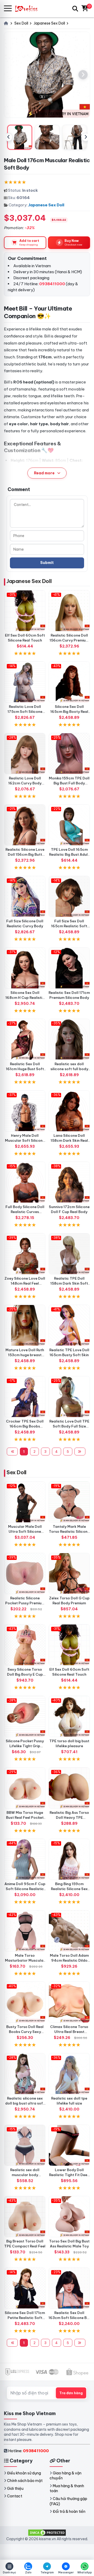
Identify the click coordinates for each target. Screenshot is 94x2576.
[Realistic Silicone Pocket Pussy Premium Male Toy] (25, 1573)
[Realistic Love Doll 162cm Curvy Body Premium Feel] (25, 754)
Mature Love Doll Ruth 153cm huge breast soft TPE (25, 1355)
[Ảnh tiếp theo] (83, 75)
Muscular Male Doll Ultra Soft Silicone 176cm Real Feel (25, 1531)
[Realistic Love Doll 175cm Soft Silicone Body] (25, 682)
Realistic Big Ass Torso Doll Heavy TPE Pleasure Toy (69, 1817)
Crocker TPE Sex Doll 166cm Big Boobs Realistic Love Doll (25, 1426)
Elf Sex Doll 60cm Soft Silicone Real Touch (25, 638)
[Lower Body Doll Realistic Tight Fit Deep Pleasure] (69, 2145)
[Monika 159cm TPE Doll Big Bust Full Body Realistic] (69, 754)
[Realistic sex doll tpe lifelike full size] (69, 2074)
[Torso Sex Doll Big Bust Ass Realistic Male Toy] (69, 2217)
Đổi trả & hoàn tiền (69, 2511)
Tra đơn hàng (71, 2393)
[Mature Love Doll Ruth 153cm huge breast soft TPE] (25, 1325)
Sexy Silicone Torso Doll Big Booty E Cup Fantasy (25, 1674)
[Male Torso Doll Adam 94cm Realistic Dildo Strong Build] (69, 1931)
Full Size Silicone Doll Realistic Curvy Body (25, 923)
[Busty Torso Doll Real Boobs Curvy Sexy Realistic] (25, 2002)
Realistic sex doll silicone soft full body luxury (69, 1069)
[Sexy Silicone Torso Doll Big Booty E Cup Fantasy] (25, 1645)
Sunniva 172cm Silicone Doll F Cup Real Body (69, 1209)
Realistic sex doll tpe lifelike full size (69, 2101)
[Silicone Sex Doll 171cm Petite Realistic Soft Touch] (25, 2288)
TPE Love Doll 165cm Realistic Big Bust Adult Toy (69, 854)
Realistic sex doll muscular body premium (25, 2175)
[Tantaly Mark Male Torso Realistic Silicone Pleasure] (69, 1502)
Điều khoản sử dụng (24, 2473)
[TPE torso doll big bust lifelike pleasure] (69, 1716)
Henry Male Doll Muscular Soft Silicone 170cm (25, 1140)
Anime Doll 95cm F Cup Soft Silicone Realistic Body (25, 1889)
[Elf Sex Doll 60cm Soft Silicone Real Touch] (25, 611)
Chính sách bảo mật (25, 2481)
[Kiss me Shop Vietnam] (29, 8)
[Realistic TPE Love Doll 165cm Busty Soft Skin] (69, 1325)
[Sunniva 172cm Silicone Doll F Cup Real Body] (69, 1182)
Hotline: (28, 2451)
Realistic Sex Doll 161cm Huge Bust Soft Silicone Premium (25, 1069)
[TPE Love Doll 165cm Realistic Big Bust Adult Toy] (69, 825)
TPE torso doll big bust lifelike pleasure (69, 1743)
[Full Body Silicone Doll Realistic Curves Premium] (25, 1182)
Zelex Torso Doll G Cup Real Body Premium (69, 1601)
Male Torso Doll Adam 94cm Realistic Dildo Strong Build (69, 1960)
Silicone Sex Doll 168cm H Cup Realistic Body (25, 998)
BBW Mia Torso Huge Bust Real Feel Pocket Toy (25, 1817)
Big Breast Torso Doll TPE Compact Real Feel (25, 2244)
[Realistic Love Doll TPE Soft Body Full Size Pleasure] (69, 1397)
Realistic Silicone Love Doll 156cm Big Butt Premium (25, 854)
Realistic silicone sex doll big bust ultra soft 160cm (25, 2103)
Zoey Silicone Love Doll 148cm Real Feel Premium (25, 1283)
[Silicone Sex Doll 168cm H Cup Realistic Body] (25, 968)
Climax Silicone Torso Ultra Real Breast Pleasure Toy (69, 2032)
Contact (15, 2496)
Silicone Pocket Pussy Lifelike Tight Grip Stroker (25, 1746)
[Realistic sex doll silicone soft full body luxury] (69, 1039)
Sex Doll (16, 1472)
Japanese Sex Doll (46, 205)
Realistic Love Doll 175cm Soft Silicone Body (25, 712)
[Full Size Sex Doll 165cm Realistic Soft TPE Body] (69, 896)
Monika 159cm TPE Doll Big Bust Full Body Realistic (69, 783)
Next (86, 137)
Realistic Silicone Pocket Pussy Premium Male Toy (25, 1603)
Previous (8, 137)
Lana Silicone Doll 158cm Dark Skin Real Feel (69, 1140)
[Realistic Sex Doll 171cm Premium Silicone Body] (69, 968)
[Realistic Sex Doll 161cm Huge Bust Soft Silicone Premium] (25, 1039)
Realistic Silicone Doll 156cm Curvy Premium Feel (69, 640)
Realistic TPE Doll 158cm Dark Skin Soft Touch (69, 1283)
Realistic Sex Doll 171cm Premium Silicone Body (69, 995)
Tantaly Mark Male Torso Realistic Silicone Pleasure (69, 1531)
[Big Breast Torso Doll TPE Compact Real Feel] (25, 2217)
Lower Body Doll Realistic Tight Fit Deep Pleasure (69, 2175)
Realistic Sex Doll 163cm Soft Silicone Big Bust (69, 2318)
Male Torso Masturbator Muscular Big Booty (25, 1960)
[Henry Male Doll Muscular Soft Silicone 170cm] (25, 1111)
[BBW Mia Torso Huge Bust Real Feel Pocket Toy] (25, 1788)
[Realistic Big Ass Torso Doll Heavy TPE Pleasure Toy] (69, 1788)
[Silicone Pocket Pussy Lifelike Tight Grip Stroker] (25, 1716)
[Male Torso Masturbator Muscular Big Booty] (25, 1931)
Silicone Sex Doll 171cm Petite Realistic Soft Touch (25, 2318)
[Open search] (75, 9)
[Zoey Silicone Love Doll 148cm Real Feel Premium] (25, 1254)
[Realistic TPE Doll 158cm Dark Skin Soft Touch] (69, 1254)
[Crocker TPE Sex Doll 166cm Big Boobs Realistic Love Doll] (25, 1397)
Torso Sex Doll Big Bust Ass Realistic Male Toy (69, 2244)
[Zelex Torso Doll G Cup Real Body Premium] (69, 1573)
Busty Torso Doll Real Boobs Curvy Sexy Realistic (25, 2032)
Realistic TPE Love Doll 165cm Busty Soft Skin (69, 1352)
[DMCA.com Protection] (47, 2532)
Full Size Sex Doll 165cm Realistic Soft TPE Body (69, 926)
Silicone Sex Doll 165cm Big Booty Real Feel (69, 712)
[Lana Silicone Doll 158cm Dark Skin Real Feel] (69, 1111)
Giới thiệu (15, 2488)
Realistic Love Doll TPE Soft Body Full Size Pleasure (69, 1426)
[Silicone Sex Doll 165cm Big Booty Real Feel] (69, 682)
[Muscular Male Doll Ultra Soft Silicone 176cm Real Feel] (25, 1502)
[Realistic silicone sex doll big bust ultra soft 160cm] (25, 2074)
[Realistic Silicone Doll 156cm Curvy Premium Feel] (69, 611)
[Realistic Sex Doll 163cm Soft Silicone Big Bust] (69, 2288)
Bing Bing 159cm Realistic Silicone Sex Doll (69, 1889)
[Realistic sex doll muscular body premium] (25, 2145)
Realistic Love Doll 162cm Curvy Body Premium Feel (25, 783)
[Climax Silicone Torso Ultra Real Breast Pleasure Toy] (69, 2002)
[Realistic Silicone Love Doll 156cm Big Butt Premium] (25, 825)
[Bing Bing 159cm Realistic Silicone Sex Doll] (69, 1859)
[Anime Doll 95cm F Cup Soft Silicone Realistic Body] (25, 1859)
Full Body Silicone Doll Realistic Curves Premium (25, 1212)
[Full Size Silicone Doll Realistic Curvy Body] (25, 896)
